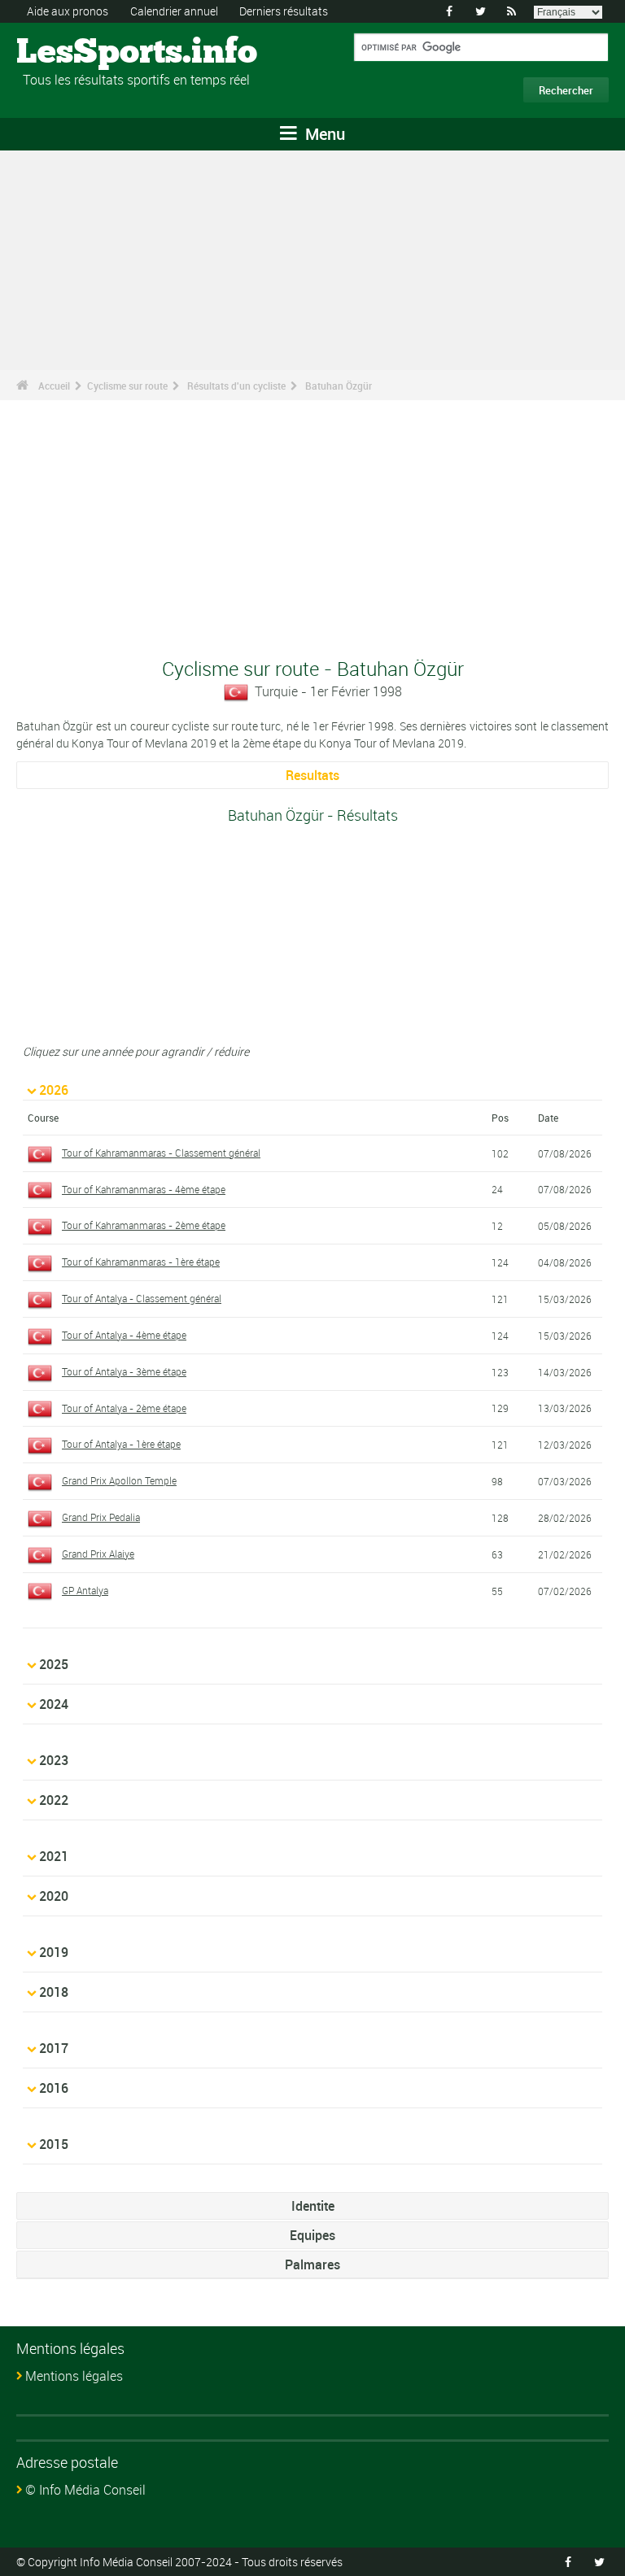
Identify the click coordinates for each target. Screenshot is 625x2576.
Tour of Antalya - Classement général (142, 1298)
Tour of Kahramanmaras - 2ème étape (144, 1225)
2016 (54, 2088)
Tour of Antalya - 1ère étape (121, 1444)
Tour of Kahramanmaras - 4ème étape (144, 1189)
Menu (323, 134)
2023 (54, 1760)
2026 (54, 1090)
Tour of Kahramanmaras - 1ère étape (141, 1262)
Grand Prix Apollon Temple (119, 1480)
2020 (54, 1896)
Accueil (54, 386)
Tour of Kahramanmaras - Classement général (161, 1153)
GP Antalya (85, 1590)
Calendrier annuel (174, 11)
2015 (54, 2144)
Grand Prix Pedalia (101, 1517)
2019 (54, 1952)
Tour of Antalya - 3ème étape (124, 1371)
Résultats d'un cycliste (236, 386)
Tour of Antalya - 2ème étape (124, 1408)
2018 (54, 1992)
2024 (54, 1704)
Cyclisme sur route (127, 386)
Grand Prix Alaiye (98, 1554)
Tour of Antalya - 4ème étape (124, 1335)
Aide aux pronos (68, 11)
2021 (54, 1856)
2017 (54, 2048)
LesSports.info (78, 53)
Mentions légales (74, 2376)
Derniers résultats (284, 11)
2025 (54, 1664)
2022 (54, 1800)
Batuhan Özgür (339, 386)
